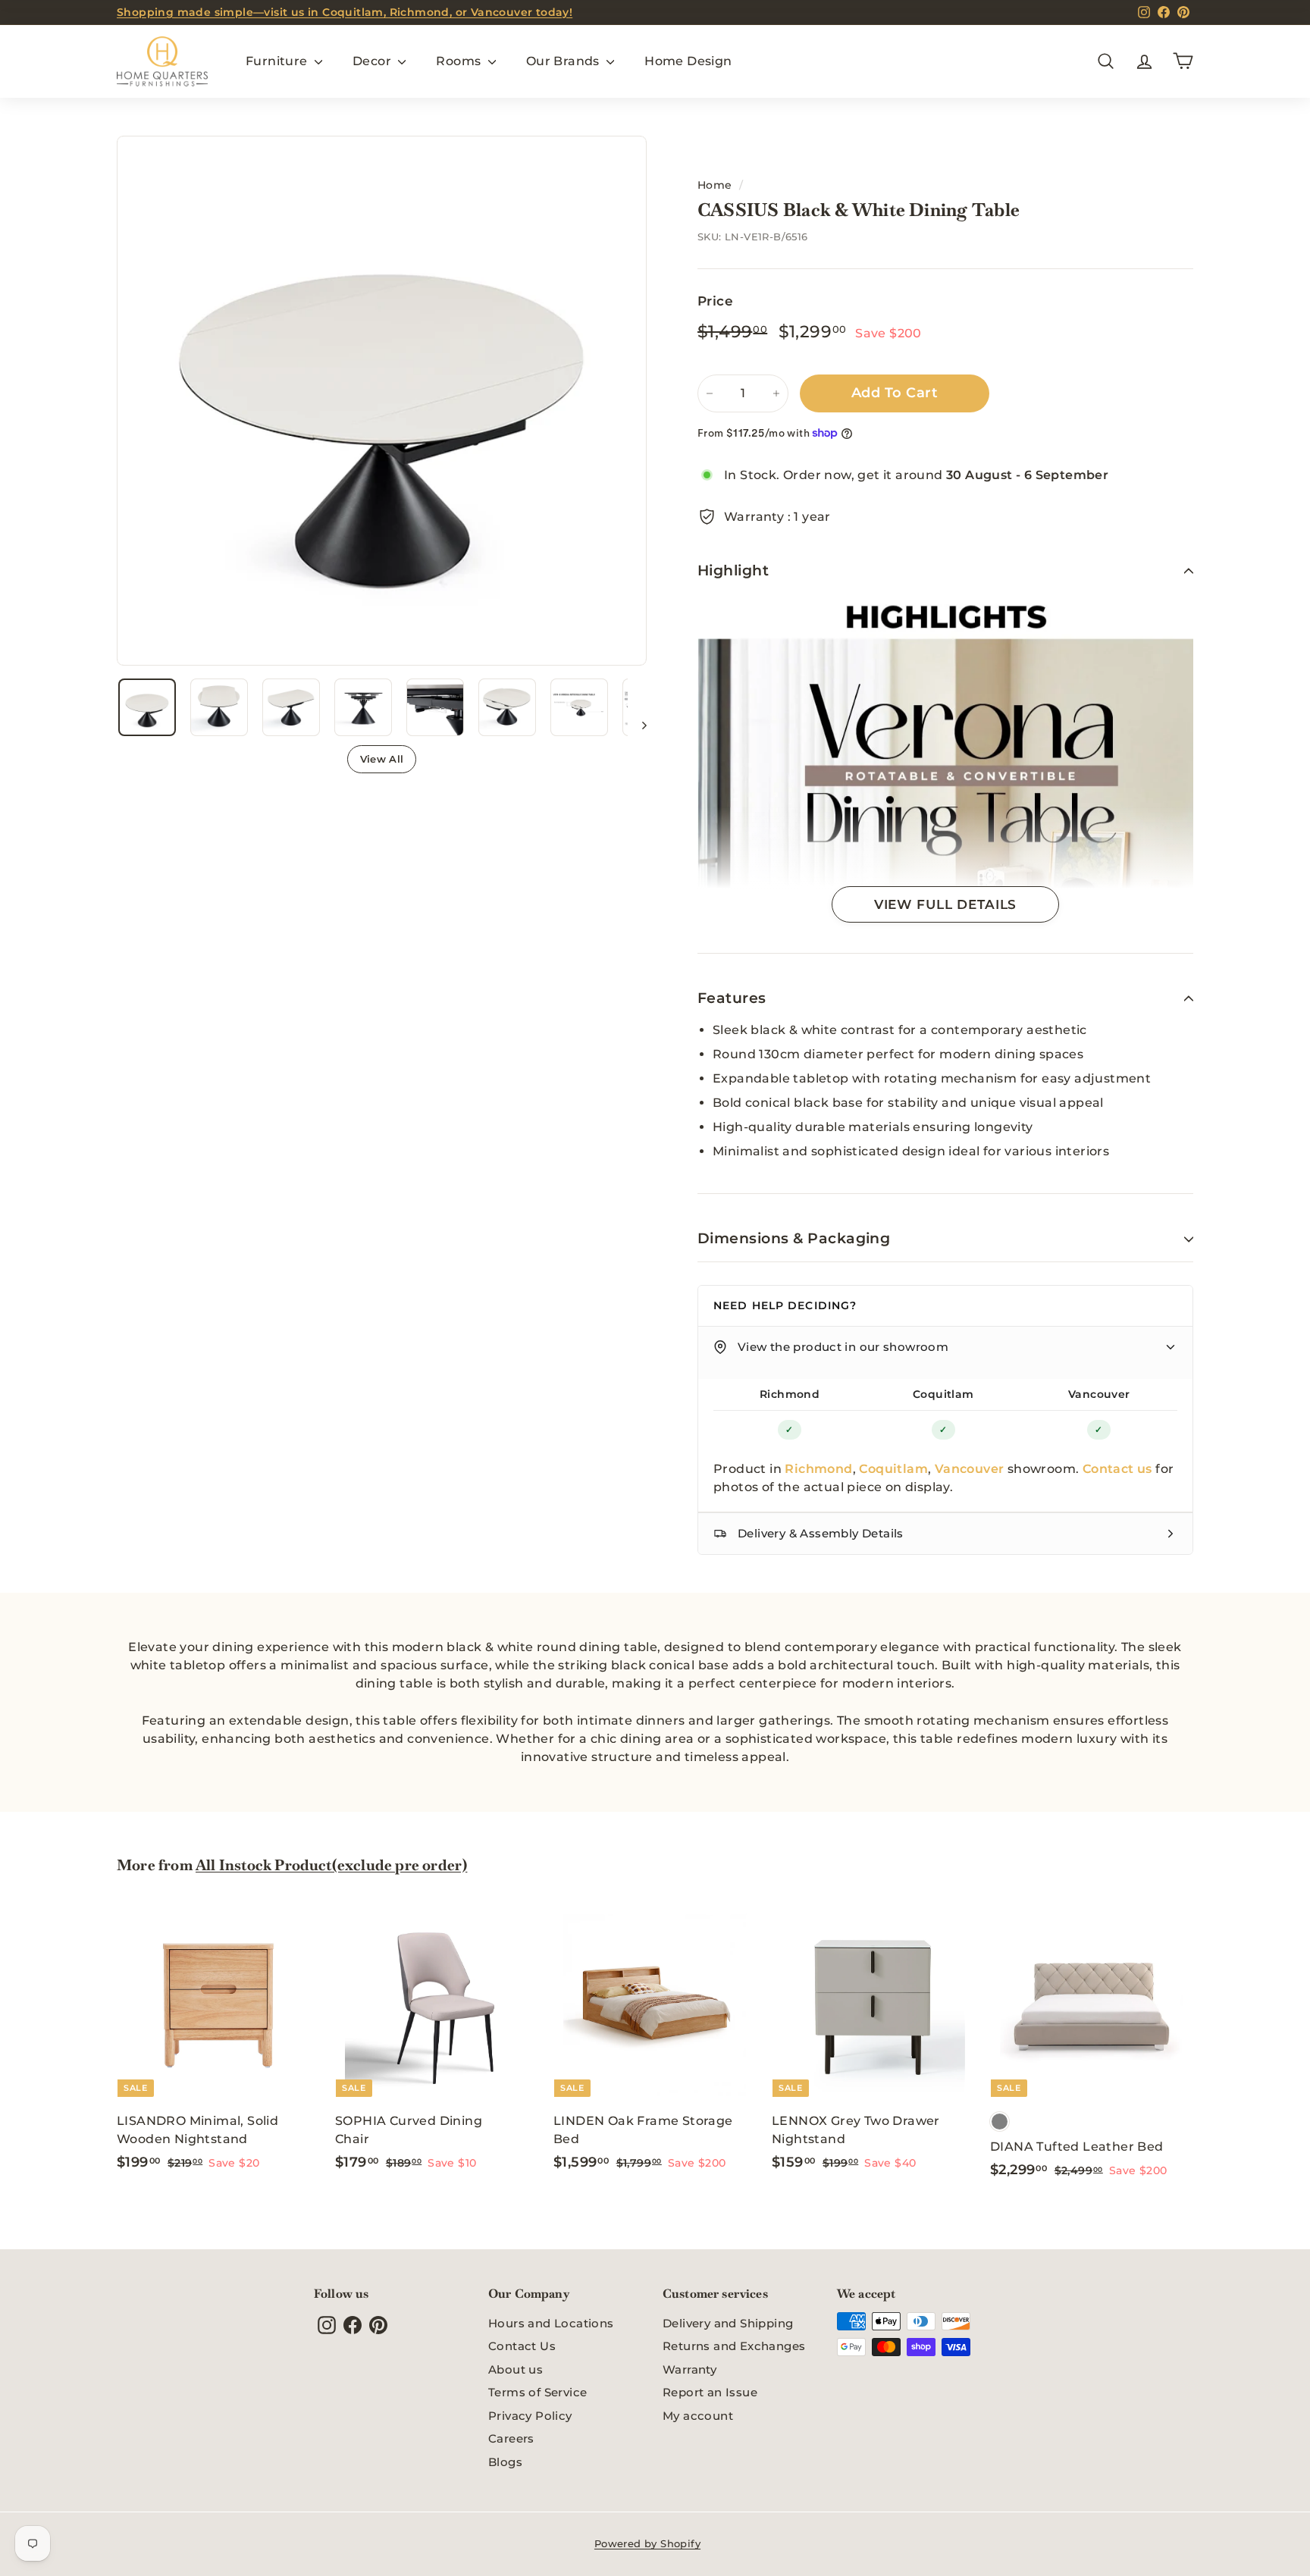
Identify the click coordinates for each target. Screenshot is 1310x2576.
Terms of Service (537, 2392)
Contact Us (522, 2346)
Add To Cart (895, 393)
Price (715, 301)
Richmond (790, 1394)
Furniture (278, 61)
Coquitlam (943, 1394)
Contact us (1117, 1469)
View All (382, 759)
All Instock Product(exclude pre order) (331, 1865)
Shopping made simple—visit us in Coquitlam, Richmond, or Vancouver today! (345, 12)
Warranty (689, 2369)
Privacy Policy (530, 2416)
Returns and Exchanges (734, 2346)
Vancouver (1099, 1394)
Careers (511, 2438)
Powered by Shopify (647, 2543)
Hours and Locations (551, 2323)
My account (698, 2416)
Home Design (688, 61)
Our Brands (564, 61)
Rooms (460, 61)
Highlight (733, 570)
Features (732, 998)
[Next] (637, 725)
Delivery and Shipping (728, 2323)
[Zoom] (382, 401)
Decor (373, 61)
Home (715, 185)
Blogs (505, 2462)
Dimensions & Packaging (794, 1238)
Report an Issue (710, 2392)
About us (516, 2369)
